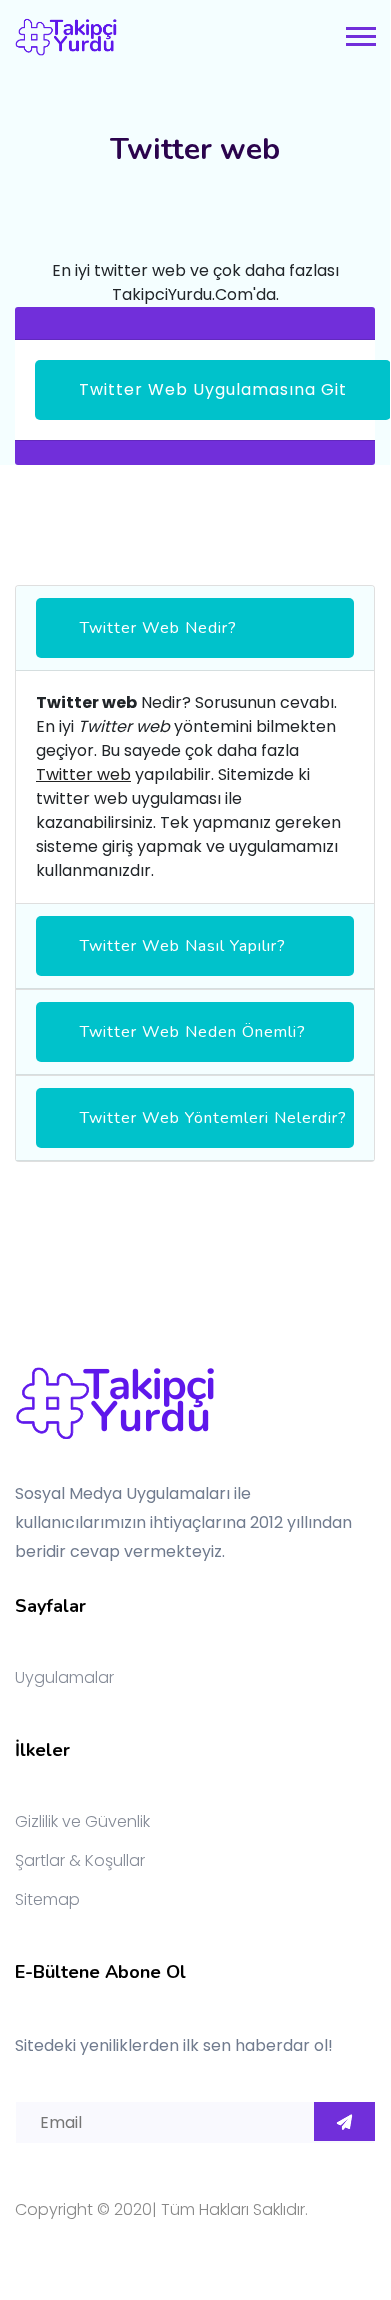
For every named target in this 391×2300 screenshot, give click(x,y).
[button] (359, 32)
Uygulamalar (64, 1677)
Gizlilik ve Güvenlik (82, 1821)
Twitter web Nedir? (158, 628)
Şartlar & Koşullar (80, 1860)
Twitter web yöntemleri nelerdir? (213, 1118)
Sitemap (47, 1899)
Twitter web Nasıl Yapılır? (183, 946)
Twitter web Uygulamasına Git (213, 389)
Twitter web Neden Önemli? (193, 1032)
